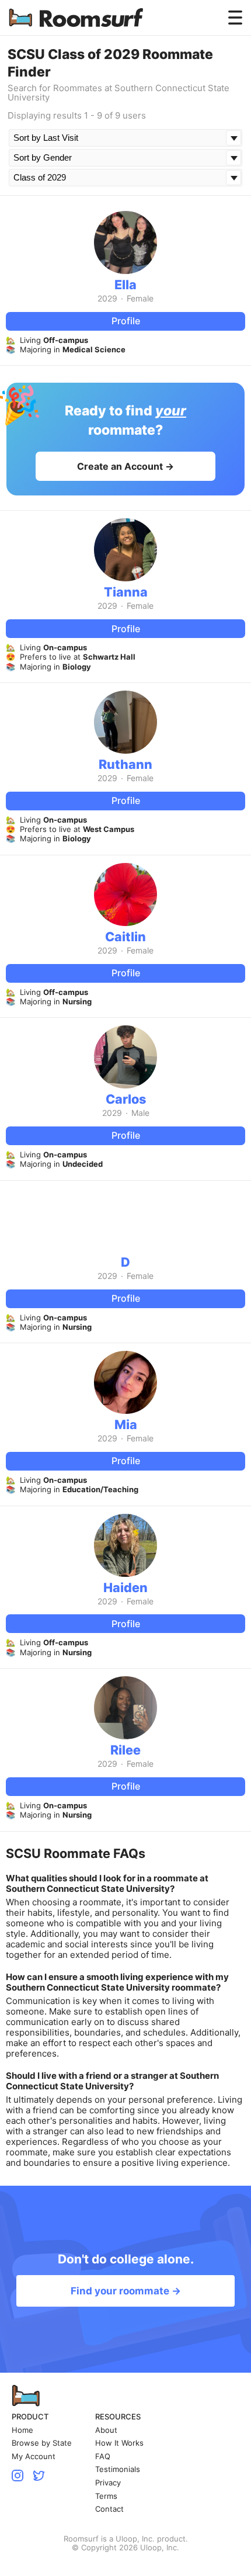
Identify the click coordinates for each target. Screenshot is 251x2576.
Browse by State (42, 2443)
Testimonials (118, 2469)
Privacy (108, 2483)
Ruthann (125, 764)
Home (22, 2430)
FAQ (103, 2457)
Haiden (125, 1587)
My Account (34, 2457)
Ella (125, 285)
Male (140, 1113)
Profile (126, 321)
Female (140, 299)
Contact (109, 2509)
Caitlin (125, 937)
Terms (106, 2496)
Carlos (126, 1099)
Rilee (125, 1750)
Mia (126, 1424)
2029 (107, 299)
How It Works (119, 2443)
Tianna (126, 592)
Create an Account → (125, 466)
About (106, 2430)
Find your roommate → (126, 2291)
